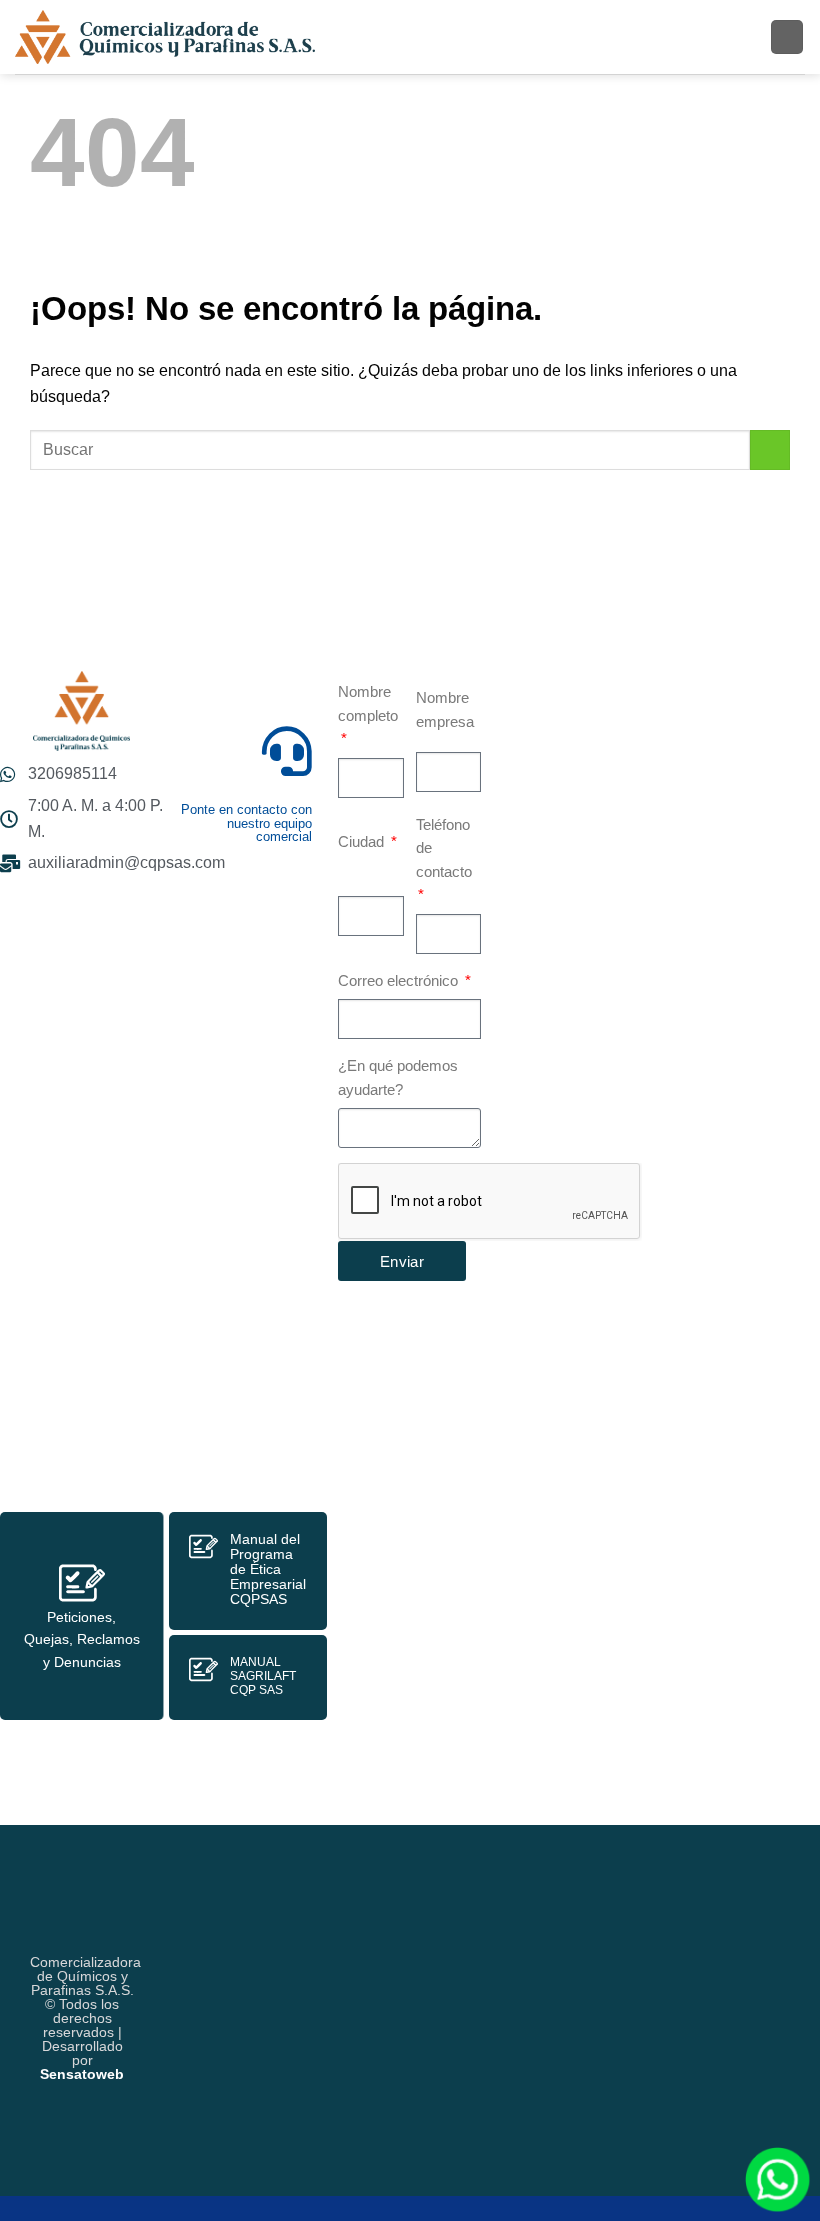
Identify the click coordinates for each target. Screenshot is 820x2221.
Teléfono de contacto (444, 848)
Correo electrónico (400, 981)
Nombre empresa (445, 710)
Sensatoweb (82, 2074)
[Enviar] (770, 450)
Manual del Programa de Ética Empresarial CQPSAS (268, 1569)
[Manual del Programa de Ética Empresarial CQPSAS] (203, 1546)
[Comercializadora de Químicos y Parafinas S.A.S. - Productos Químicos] (165, 37)
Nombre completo (368, 704)
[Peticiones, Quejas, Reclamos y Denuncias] (82, 1583)
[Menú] (787, 36)
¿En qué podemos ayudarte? (398, 1078)
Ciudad (363, 842)
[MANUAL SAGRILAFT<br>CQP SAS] (203, 1669)
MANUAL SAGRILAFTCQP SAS (263, 1676)
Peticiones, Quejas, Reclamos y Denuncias (82, 1639)
